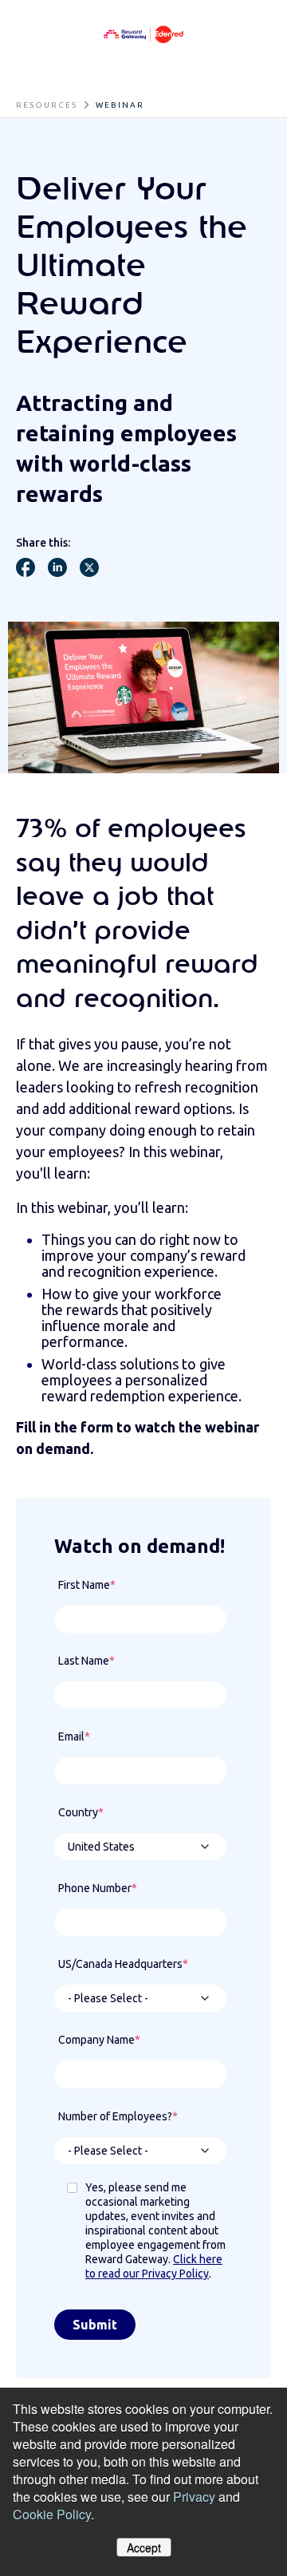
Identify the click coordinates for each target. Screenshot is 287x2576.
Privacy (194, 2497)
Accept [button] (144, 2547)
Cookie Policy (52, 2514)
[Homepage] (143, 35)
